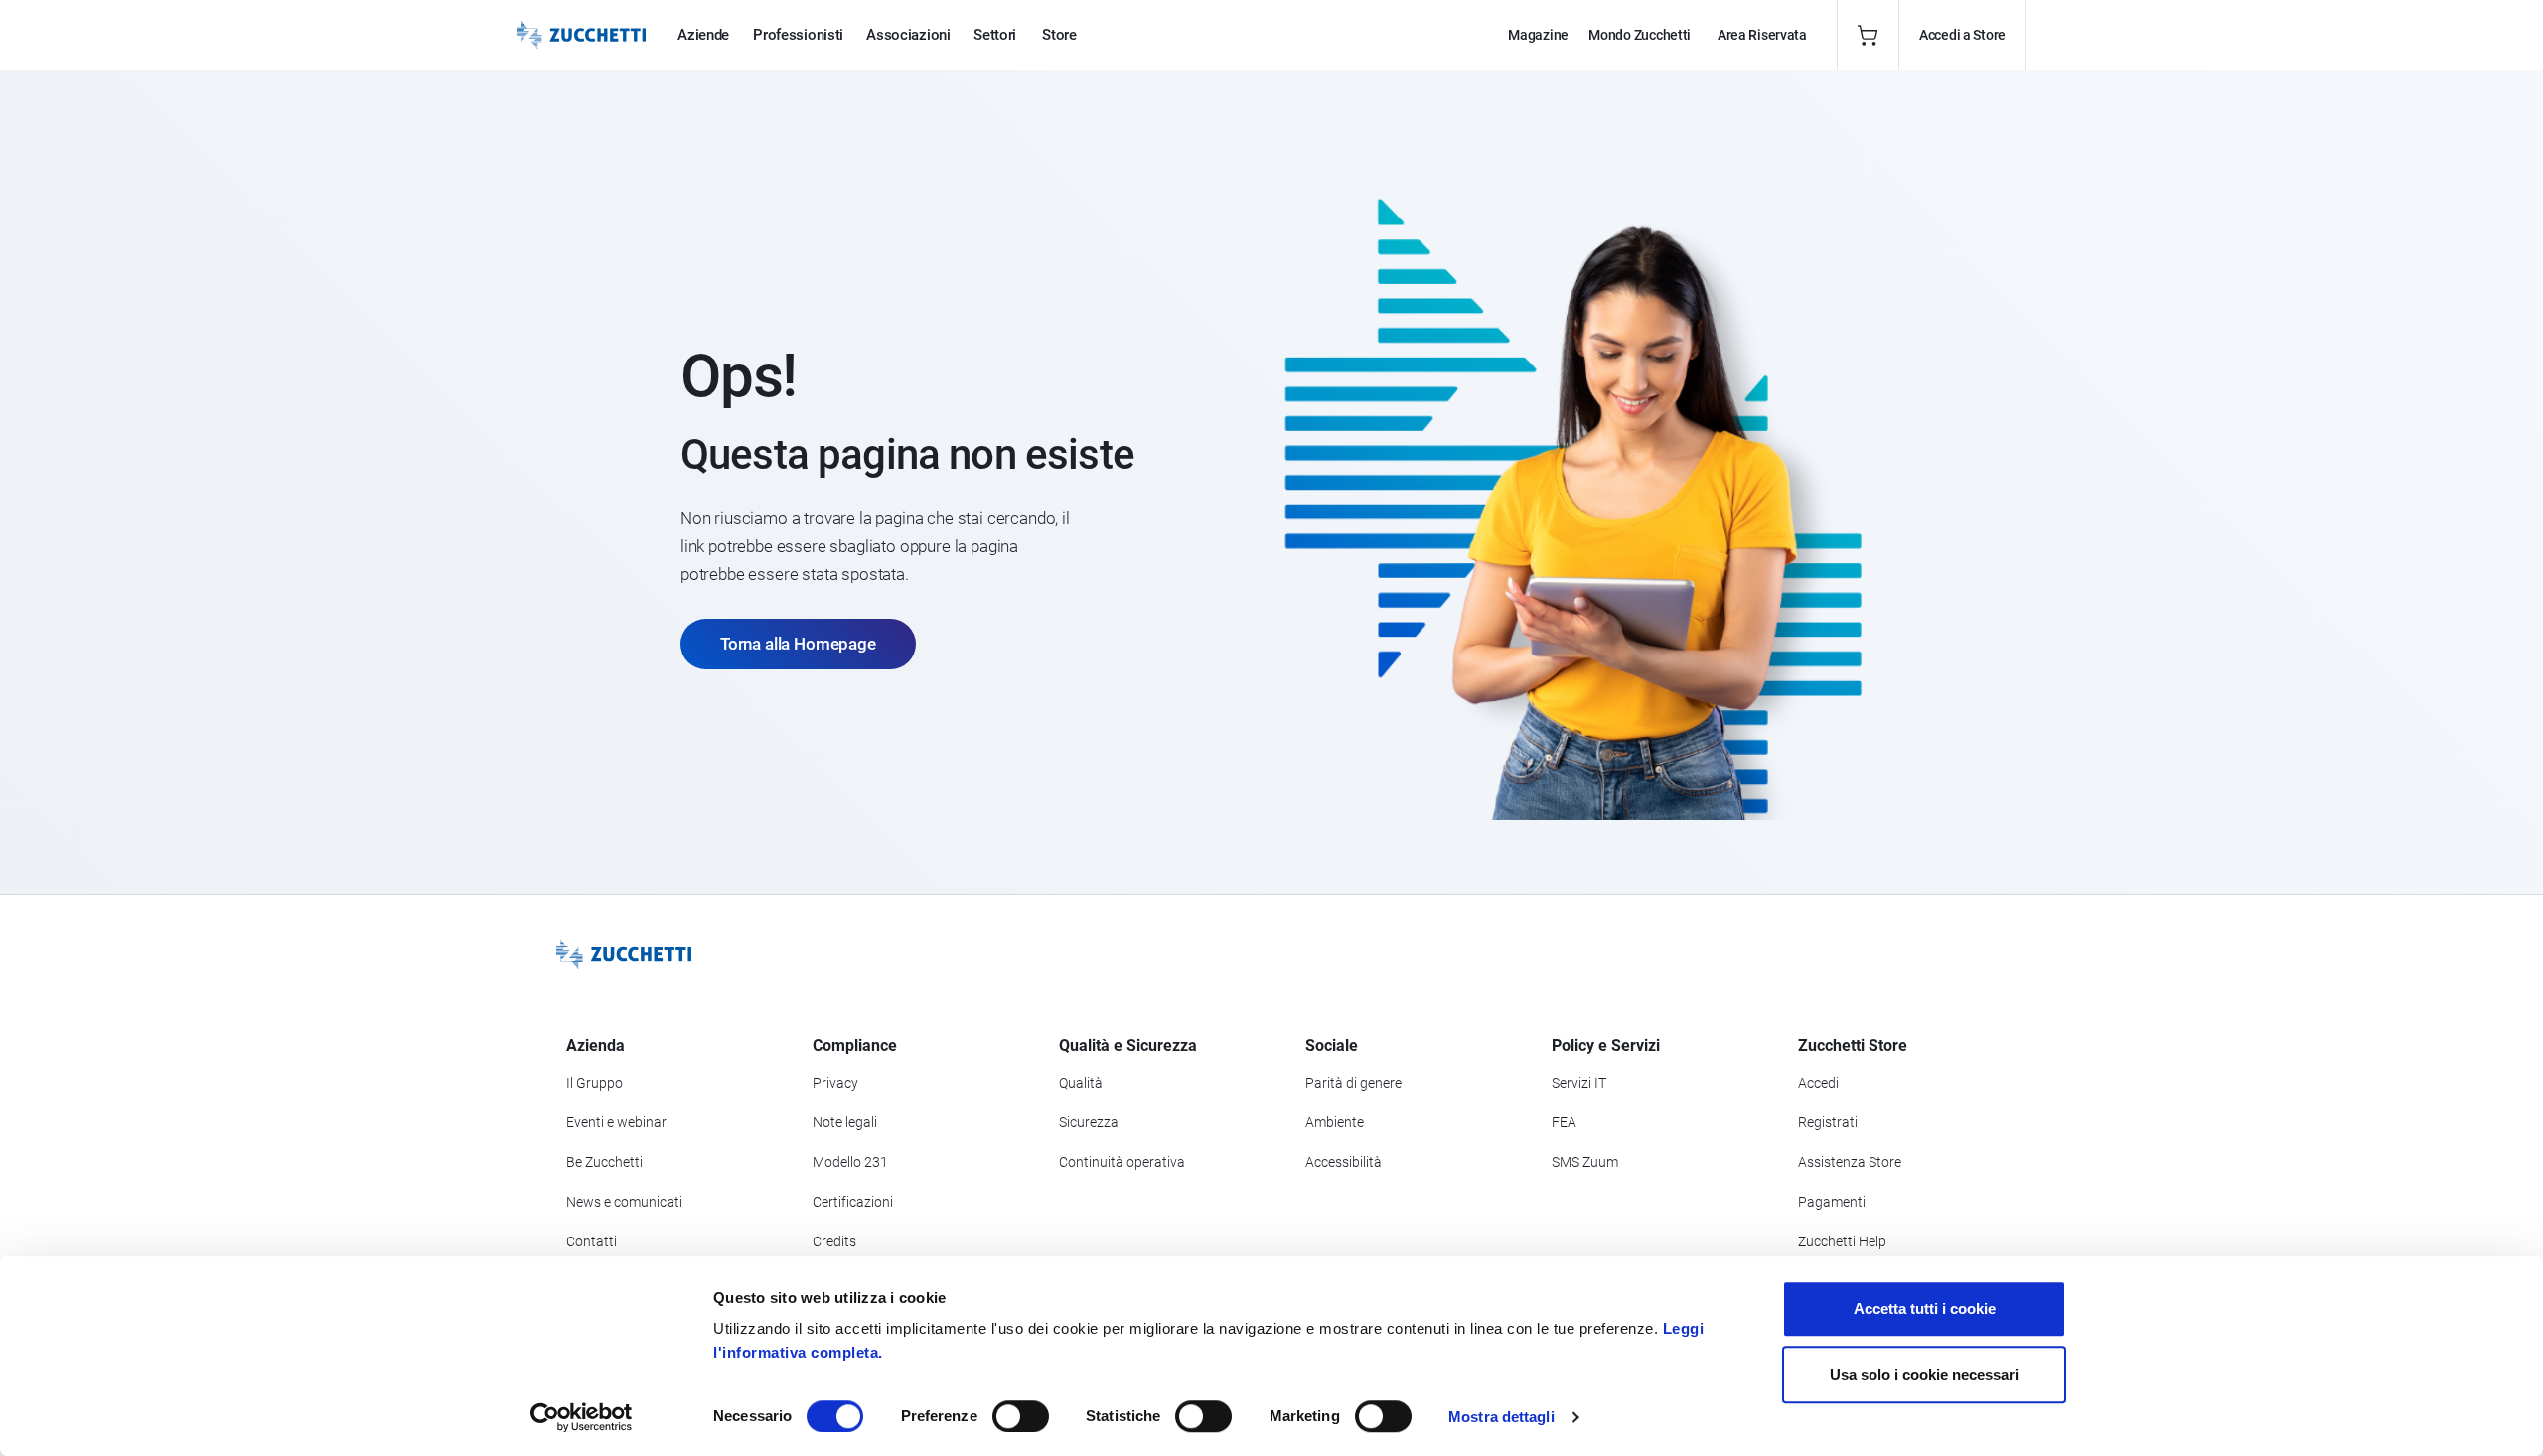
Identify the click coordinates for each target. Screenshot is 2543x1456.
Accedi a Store (1962, 35)
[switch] (1021, 1416)
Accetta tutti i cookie (1925, 1309)
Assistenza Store (1850, 1162)
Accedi (1818, 1083)
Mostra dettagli (1501, 1417)
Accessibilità (1344, 1162)
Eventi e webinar (616, 1122)
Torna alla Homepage (798, 644)
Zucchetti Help (1842, 1241)
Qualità (1081, 1083)
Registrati (1828, 1122)
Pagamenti (1832, 1202)
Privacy (835, 1083)
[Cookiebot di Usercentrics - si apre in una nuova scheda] (582, 1417)
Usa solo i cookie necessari (1924, 1374)
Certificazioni (853, 1202)
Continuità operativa (1122, 1162)
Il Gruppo (595, 1083)
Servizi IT (1579, 1083)
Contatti (592, 1241)
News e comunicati (624, 1202)
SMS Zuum (1585, 1162)
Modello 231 (850, 1162)
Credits (834, 1241)
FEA (1564, 1122)
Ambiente (1335, 1122)
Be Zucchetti (604, 1162)
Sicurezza (1089, 1122)
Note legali (845, 1122)
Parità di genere (1353, 1083)
